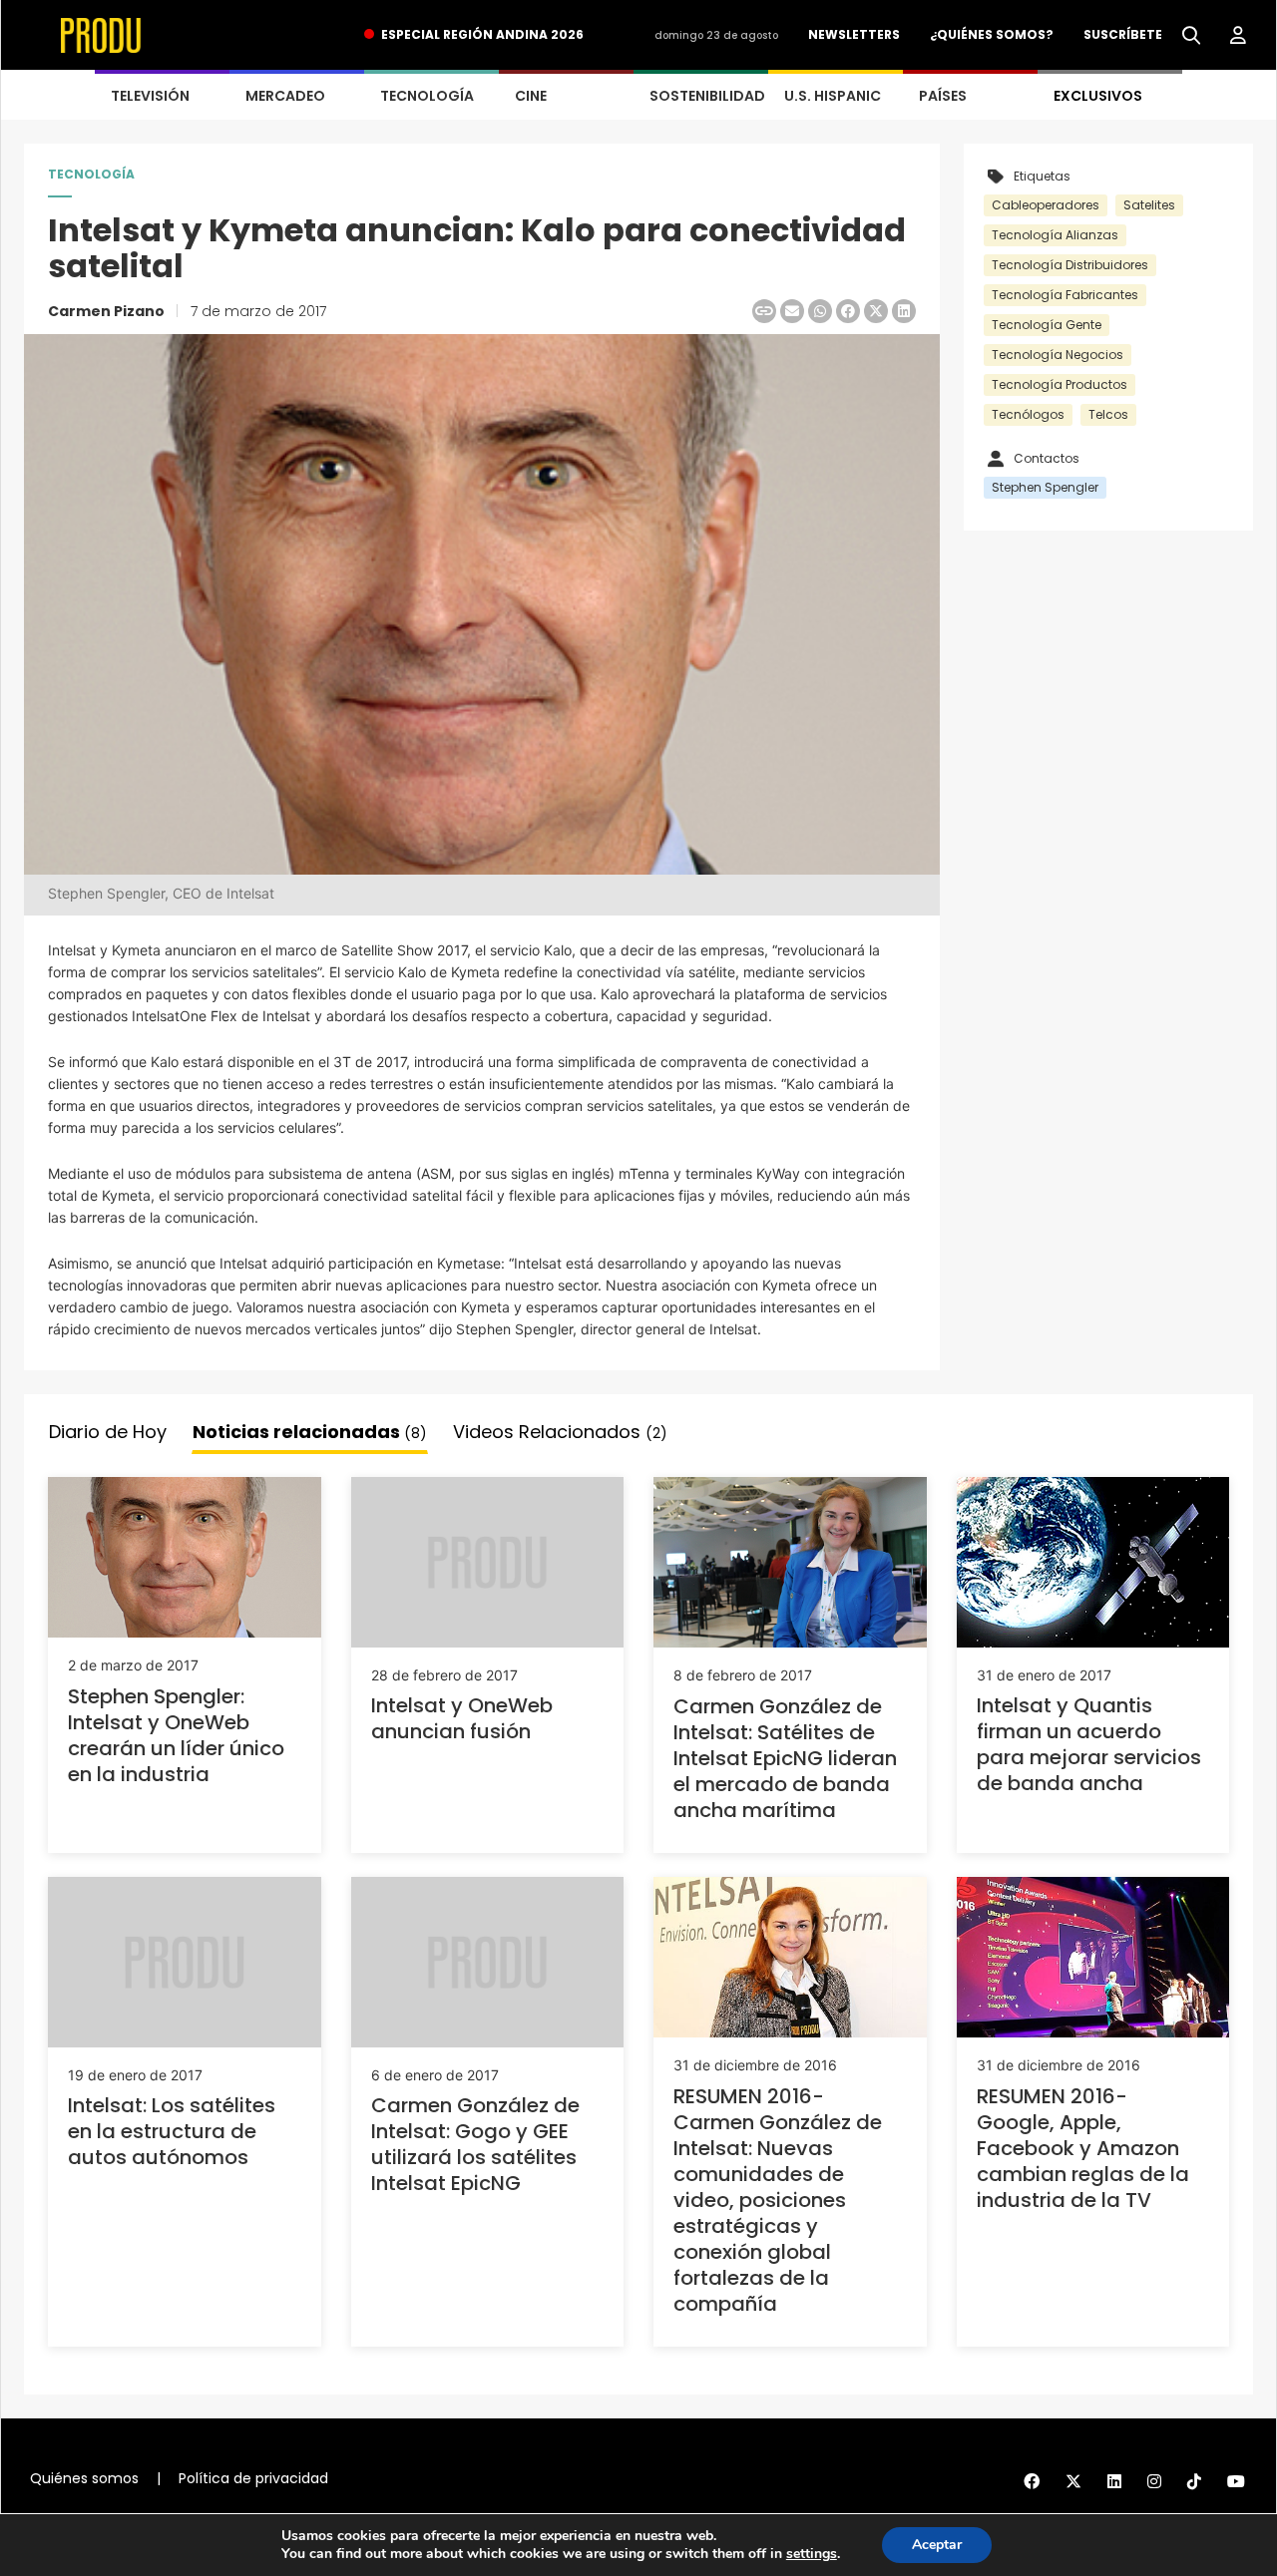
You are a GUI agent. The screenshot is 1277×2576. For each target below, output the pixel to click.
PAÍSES (943, 96)
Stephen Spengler (1045, 487)
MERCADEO (285, 96)
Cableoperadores (1046, 205)
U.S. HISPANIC (833, 96)
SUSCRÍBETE (1123, 34)
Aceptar (937, 2545)
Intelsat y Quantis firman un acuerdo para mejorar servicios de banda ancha (1089, 1744)
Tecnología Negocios (1058, 355)
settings (812, 2554)
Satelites (1149, 205)
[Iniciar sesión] (1238, 36)
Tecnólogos (1028, 414)
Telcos (1108, 414)
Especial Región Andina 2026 (482, 34)
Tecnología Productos (1060, 384)
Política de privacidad (253, 2478)
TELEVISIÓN (150, 96)
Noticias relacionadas (310, 1432)
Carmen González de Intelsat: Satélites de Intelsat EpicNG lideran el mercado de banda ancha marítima (785, 1758)
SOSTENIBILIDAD (707, 96)
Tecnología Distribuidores (1070, 265)
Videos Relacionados (560, 1432)
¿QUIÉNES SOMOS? (992, 34)
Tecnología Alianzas (1055, 235)
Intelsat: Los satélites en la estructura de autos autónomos (172, 2131)
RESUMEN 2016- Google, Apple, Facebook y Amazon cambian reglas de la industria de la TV (1083, 2148)
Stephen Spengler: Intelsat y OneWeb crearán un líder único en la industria (176, 1735)
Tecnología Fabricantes (1065, 295)
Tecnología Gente (1047, 325)
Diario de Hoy (108, 1432)
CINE (531, 96)
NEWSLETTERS (854, 34)
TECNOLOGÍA (427, 96)
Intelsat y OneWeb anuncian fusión (462, 1718)
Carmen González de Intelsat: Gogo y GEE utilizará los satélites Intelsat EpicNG (475, 2144)
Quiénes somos (84, 2478)
